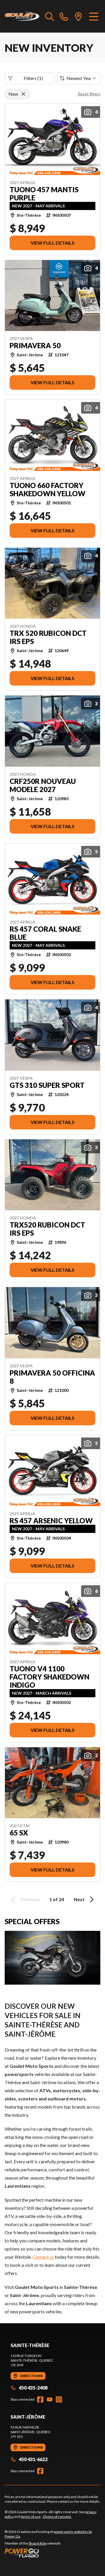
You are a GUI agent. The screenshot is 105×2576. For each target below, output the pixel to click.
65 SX (19, 1833)
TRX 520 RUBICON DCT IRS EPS (48, 637)
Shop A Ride (38, 2543)
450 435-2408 (33, 2388)
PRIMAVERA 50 (35, 346)
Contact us (43, 2257)
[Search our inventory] (50, 16)
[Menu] (94, 16)
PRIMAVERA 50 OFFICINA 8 (52, 1377)
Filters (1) (33, 78)
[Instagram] (59, 2399)
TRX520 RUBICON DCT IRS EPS (47, 1229)
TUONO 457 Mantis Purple (44, 194)
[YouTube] (50, 2399)
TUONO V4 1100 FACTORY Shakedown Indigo (49, 1677)
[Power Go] (52, 2553)
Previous (30, 1899)
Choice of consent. (57, 2517)
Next (79, 1899)
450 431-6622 (33, 2459)
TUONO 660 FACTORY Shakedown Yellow (48, 490)
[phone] (64, 16)
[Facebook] (40, 2399)
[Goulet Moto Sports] (22, 16)
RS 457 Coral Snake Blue (45, 933)
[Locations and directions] (78, 16)
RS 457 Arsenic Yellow (51, 1521)
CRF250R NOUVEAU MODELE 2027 (43, 785)
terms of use (31, 2517)
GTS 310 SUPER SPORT (47, 1085)
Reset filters (89, 94)
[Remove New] (23, 94)
